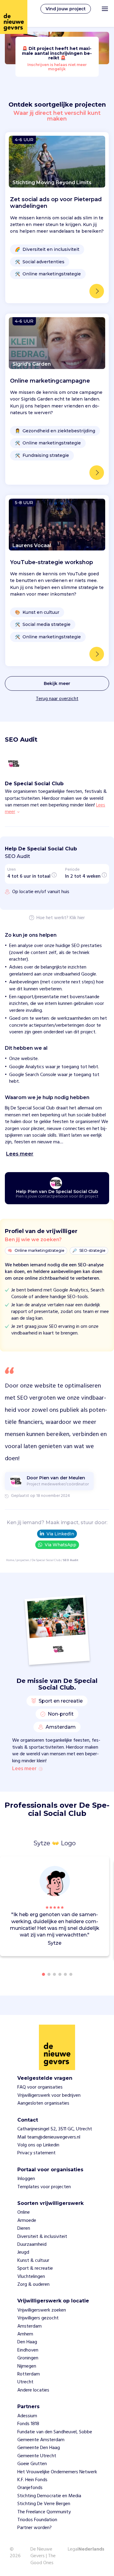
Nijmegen (27, 2366)
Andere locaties (33, 2390)
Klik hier (77, 918)
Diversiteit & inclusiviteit (42, 2237)
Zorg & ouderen (33, 2285)
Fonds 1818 (28, 2424)
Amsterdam (29, 2326)
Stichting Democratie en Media (49, 2496)
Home (10, 1560)
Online (24, 2212)
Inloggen (26, 2179)
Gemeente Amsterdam (41, 2440)
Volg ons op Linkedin (38, 2145)
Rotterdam (29, 2374)
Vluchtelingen (31, 2277)
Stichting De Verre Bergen (44, 2504)
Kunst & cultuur (33, 2261)
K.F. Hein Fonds (32, 2480)
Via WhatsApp (60, 1545)
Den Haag (27, 2342)
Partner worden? (35, 2528)
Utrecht (25, 2382)
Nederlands (91, 2550)
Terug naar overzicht (57, 699)
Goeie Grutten (32, 2464)
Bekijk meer (57, 683)
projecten (23, 1560)
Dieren (24, 2229)
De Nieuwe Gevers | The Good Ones (43, 2556)
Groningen (28, 2358)
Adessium (27, 2416)
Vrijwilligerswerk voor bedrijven (49, 2096)
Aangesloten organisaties (43, 2103)
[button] (106, 1907)
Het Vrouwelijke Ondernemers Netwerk (57, 2472)
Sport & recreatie (35, 2269)
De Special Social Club (46, 1560)
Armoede (27, 2221)
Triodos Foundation (37, 2520)
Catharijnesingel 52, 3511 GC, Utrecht (55, 2129)
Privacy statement (36, 2153)
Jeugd (23, 2252)
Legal (73, 2549)
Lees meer (24, 1769)
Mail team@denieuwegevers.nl (49, 2137)
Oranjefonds (30, 2488)
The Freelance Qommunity (44, 2512)
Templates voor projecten (44, 2187)
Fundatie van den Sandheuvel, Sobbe (55, 2432)
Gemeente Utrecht (37, 2456)
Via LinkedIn (60, 1534)
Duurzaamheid (32, 2245)
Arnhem (25, 2334)
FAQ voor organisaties (40, 2087)
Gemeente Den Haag (39, 2448)
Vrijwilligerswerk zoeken (42, 2310)
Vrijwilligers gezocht (38, 2318)
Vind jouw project (66, 9)
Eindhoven (28, 2350)
